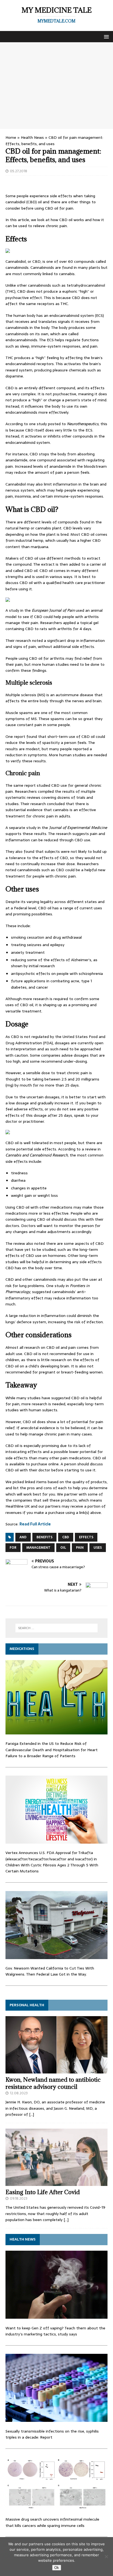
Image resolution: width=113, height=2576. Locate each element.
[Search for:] (57, 1628)
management (38, 1548)
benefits (44, 1537)
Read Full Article (35, 1524)
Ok (57, 2568)
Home (11, 137)
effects (86, 1537)
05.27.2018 (19, 171)
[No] (106, 2557)
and (23, 1537)
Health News (32, 137)
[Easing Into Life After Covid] (56, 2183)
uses (98, 1548)
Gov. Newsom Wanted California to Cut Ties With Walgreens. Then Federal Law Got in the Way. (50, 1971)
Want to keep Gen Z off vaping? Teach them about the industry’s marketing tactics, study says (55, 2331)
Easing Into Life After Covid (43, 2192)
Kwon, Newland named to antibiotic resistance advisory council (53, 2083)
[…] (32, 2114)
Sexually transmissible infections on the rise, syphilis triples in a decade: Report (52, 2434)
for (13, 1548)
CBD (66, 1537)
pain (80, 1548)
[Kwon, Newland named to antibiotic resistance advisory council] (56, 2070)
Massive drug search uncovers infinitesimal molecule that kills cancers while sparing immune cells (52, 2522)
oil (63, 1548)
